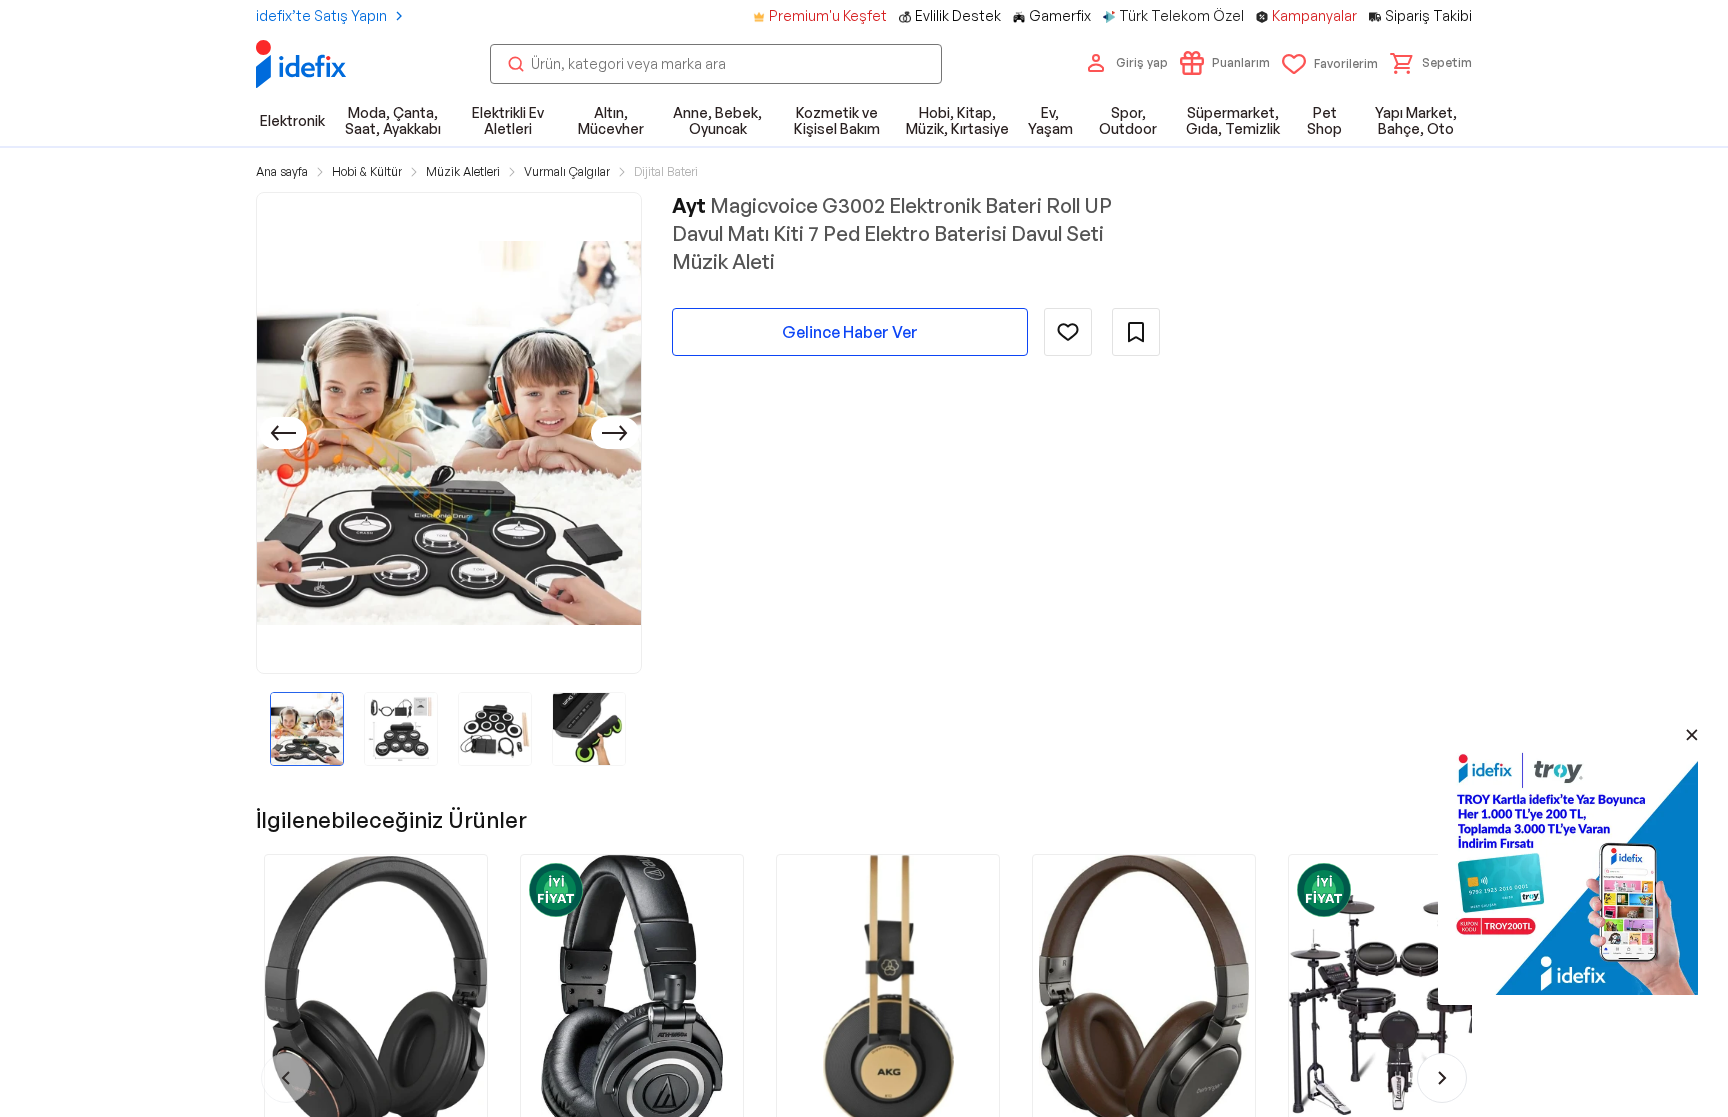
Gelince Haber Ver (850, 332)
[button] (1431, 63)
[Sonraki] (615, 433)
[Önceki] (283, 433)
